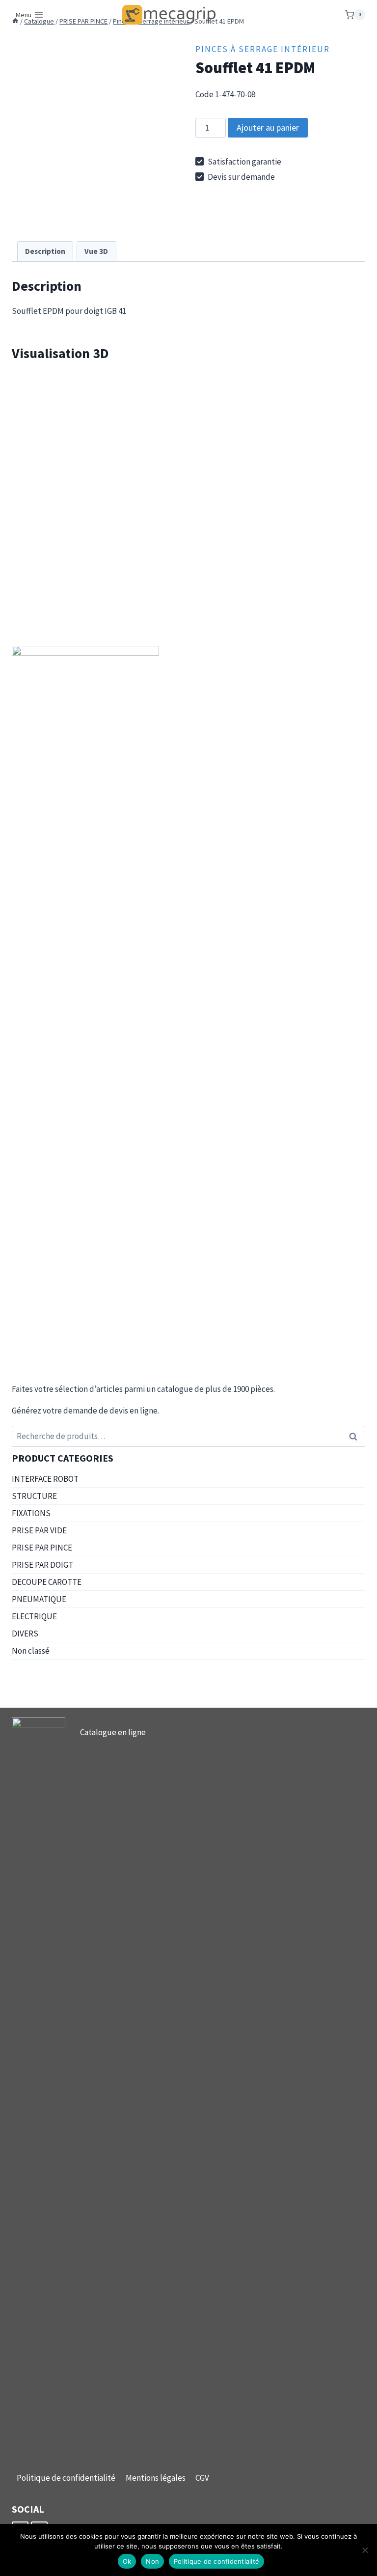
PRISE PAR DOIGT (42, 1565)
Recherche (356, 1436)
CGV (202, 2478)
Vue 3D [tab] (96, 251)
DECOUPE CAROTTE (47, 1582)
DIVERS (25, 1634)
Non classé (31, 1651)
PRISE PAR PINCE (42, 1548)
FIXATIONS (31, 1513)
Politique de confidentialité (66, 2478)
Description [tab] (45, 251)
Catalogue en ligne (113, 1732)
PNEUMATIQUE (39, 1599)
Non (152, 2561)
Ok (127, 2561)
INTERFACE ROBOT (45, 1479)
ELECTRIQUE (34, 1616)
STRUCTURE (34, 1496)
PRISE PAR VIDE (39, 1530)
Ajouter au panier (268, 127)
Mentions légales (156, 2478)
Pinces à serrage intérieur (263, 49)
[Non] (365, 2550)
